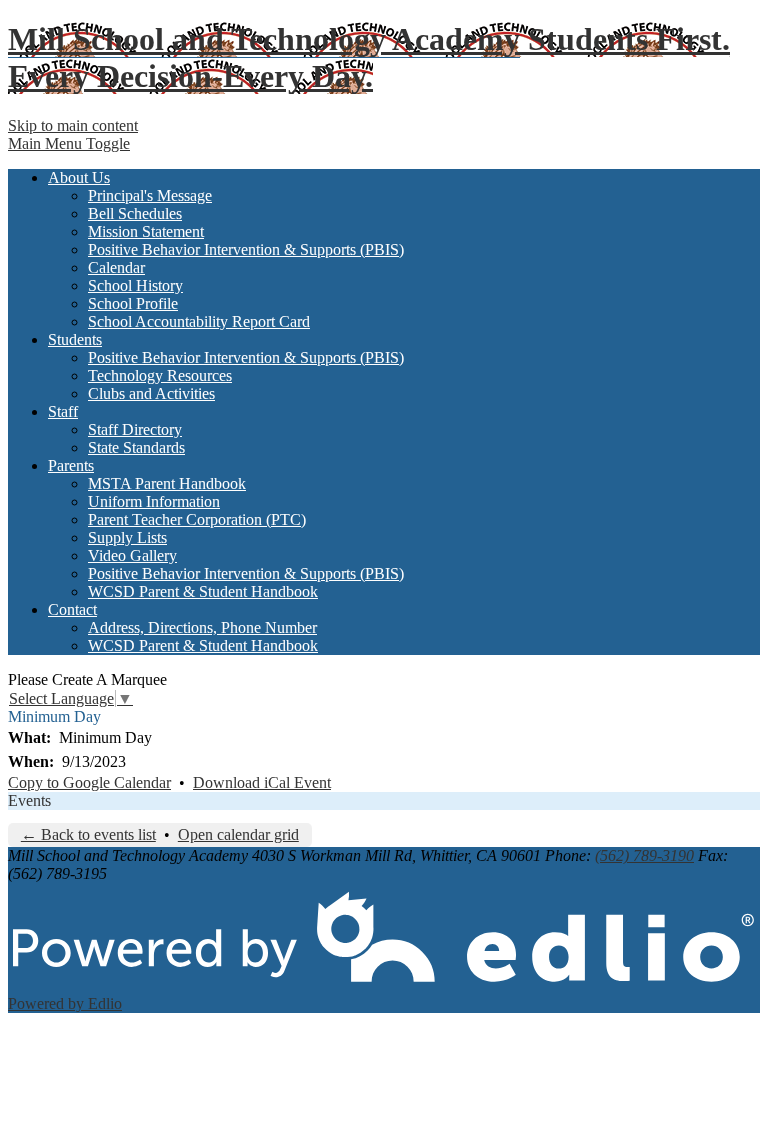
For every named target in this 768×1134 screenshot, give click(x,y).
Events (29, 800)
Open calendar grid (238, 834)
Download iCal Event (262, 782)
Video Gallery (132, 555)
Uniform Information (154, 501)
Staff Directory (135, 429)
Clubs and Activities (151, 393)
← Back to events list (88, 834)
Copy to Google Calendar (89, 782)
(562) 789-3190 (644, 855)
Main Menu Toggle (69, 143)
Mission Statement (146, 231)
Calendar (116, 267)
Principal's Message (150, 195)
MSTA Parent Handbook (167, 483)
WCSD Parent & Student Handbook (203, 591)
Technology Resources (160, 375)
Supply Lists (127, 537)
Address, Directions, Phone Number (202, 627)
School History (135, 285)
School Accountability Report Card (199, 321)
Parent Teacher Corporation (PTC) (197, 519)
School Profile (133, 303)
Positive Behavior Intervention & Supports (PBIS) (246, 249)
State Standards (136, 447)
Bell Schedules (135, 213)
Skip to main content (73, 125)
